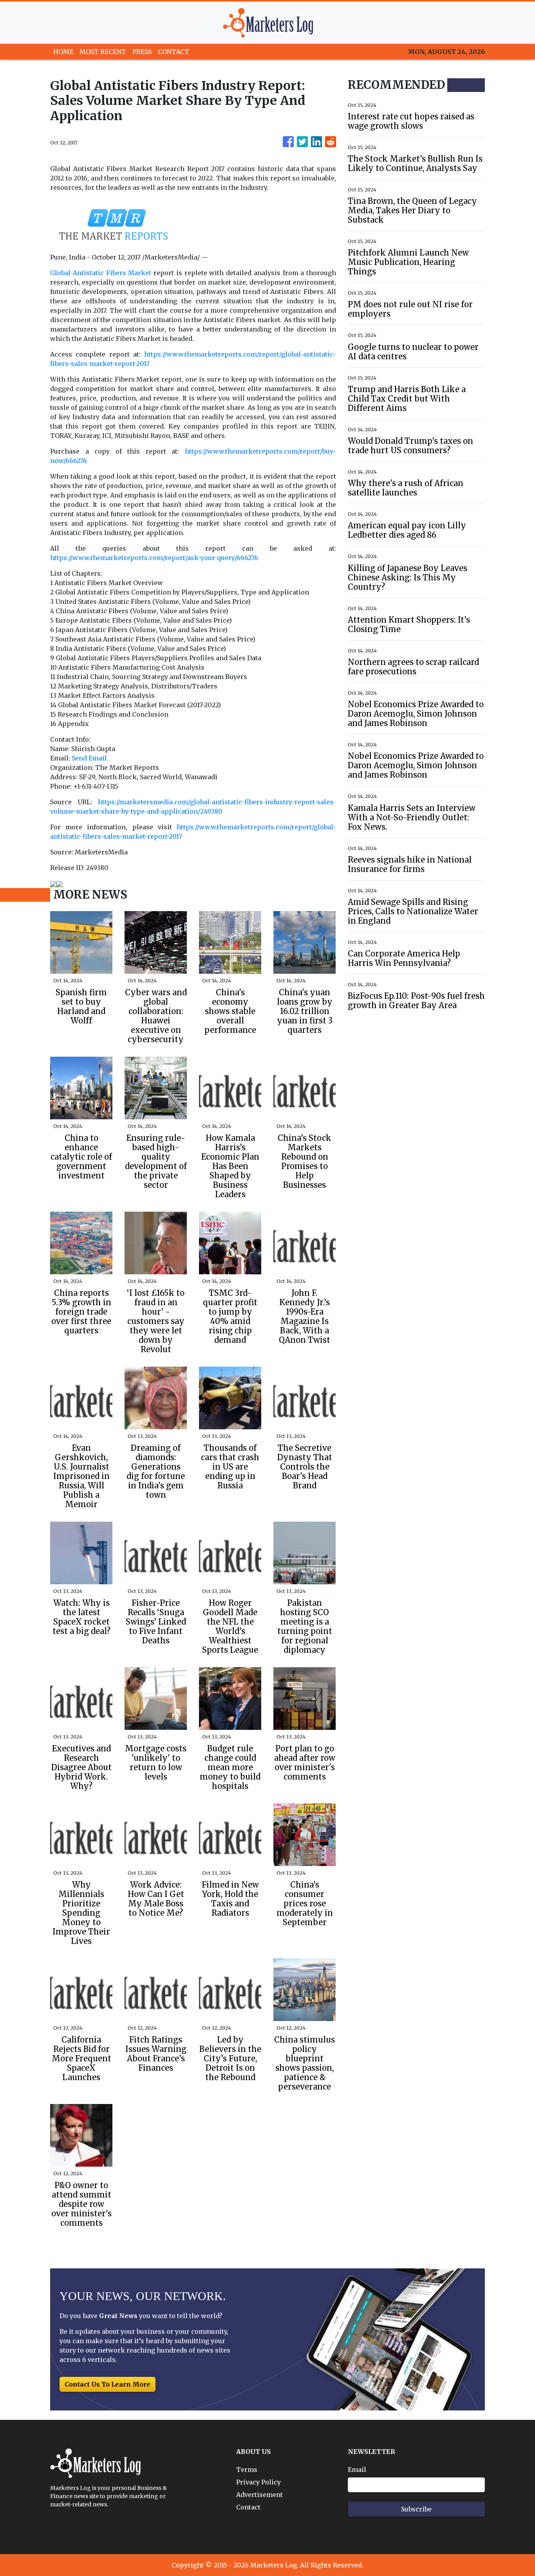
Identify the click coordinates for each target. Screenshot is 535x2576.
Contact (248, 2507)
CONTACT (174, 52)
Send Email (89, 758)
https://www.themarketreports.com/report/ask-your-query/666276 (154, 558)
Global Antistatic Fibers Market (101, 273)
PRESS (142, 52)
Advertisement (259, 2495)
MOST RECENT (103, 52)
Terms (247, 2470)
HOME (63, 52)
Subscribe (416, 2509)
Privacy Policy (258, 2482)
